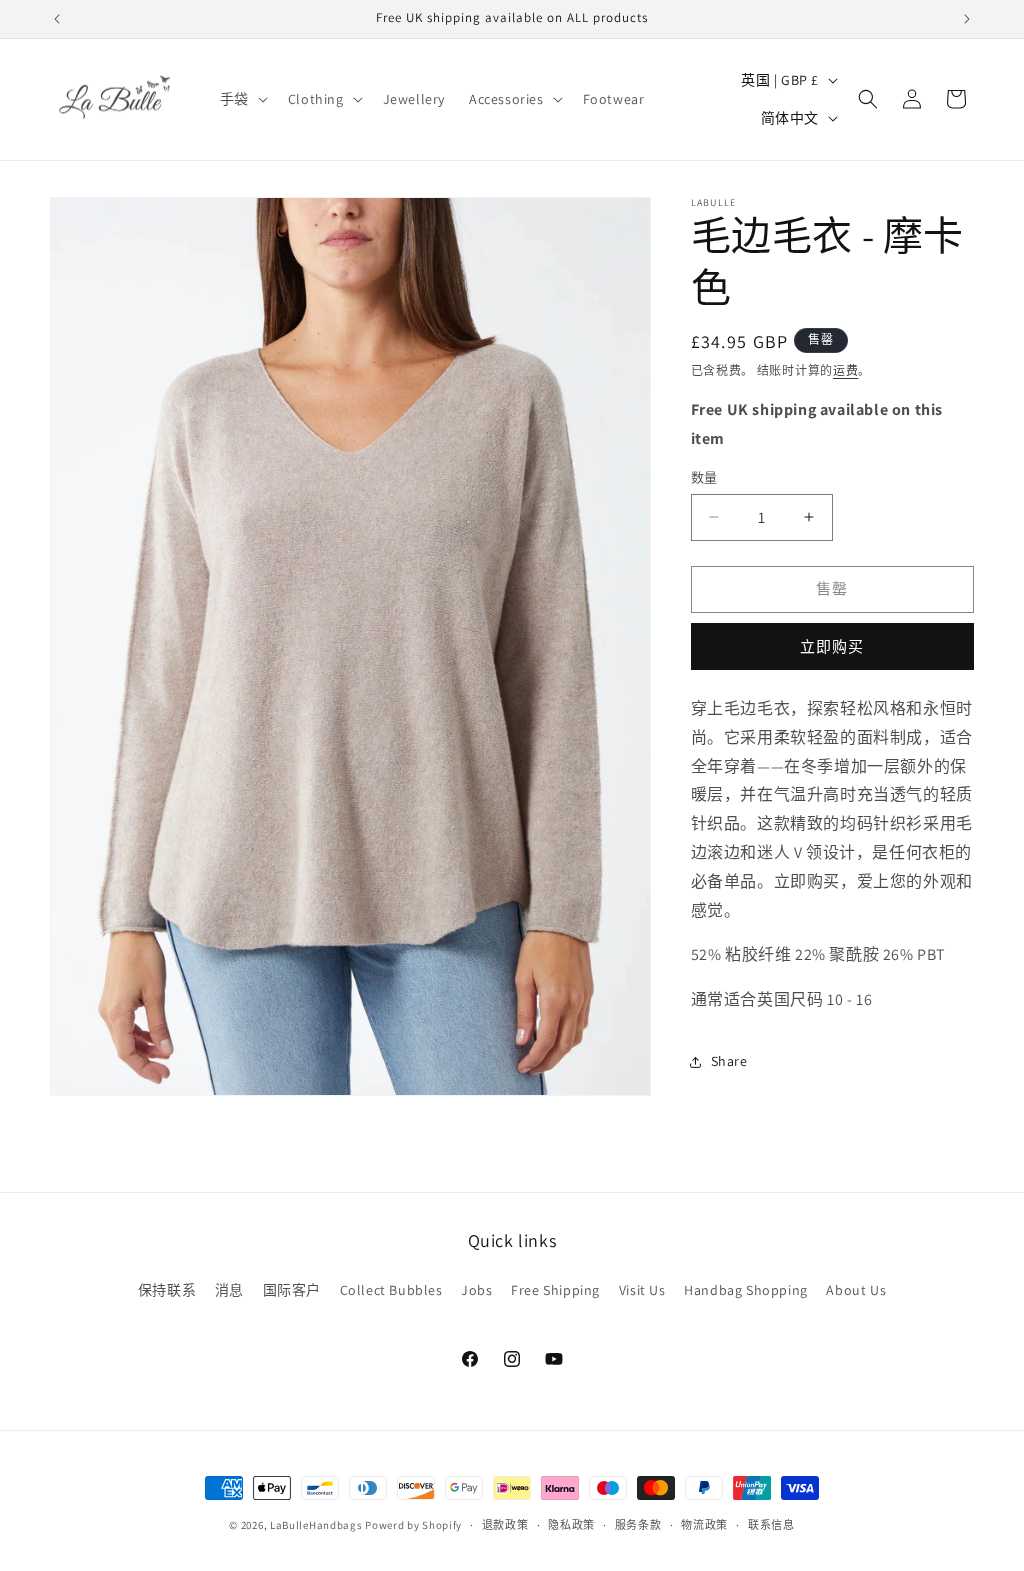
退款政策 (505, 1525)
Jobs (476, 1290)
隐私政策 (571, 1525)
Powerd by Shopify (413, 1525)
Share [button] (729, 1061)
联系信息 (771, 1525)
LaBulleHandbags (316, 1525)
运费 (845, 370)
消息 (229, 1290)
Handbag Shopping (746, 1290)
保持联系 (167, 1290)
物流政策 (704, 1525)
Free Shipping (555, 1290)
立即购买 (832, 646)
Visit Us (642, 1290)
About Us (856, 1290)
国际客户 (292, 1290)
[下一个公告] (967, 19)
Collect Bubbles (391, 1290)
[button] (242, 99)
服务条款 (638, 1525)
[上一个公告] (57, 19)
